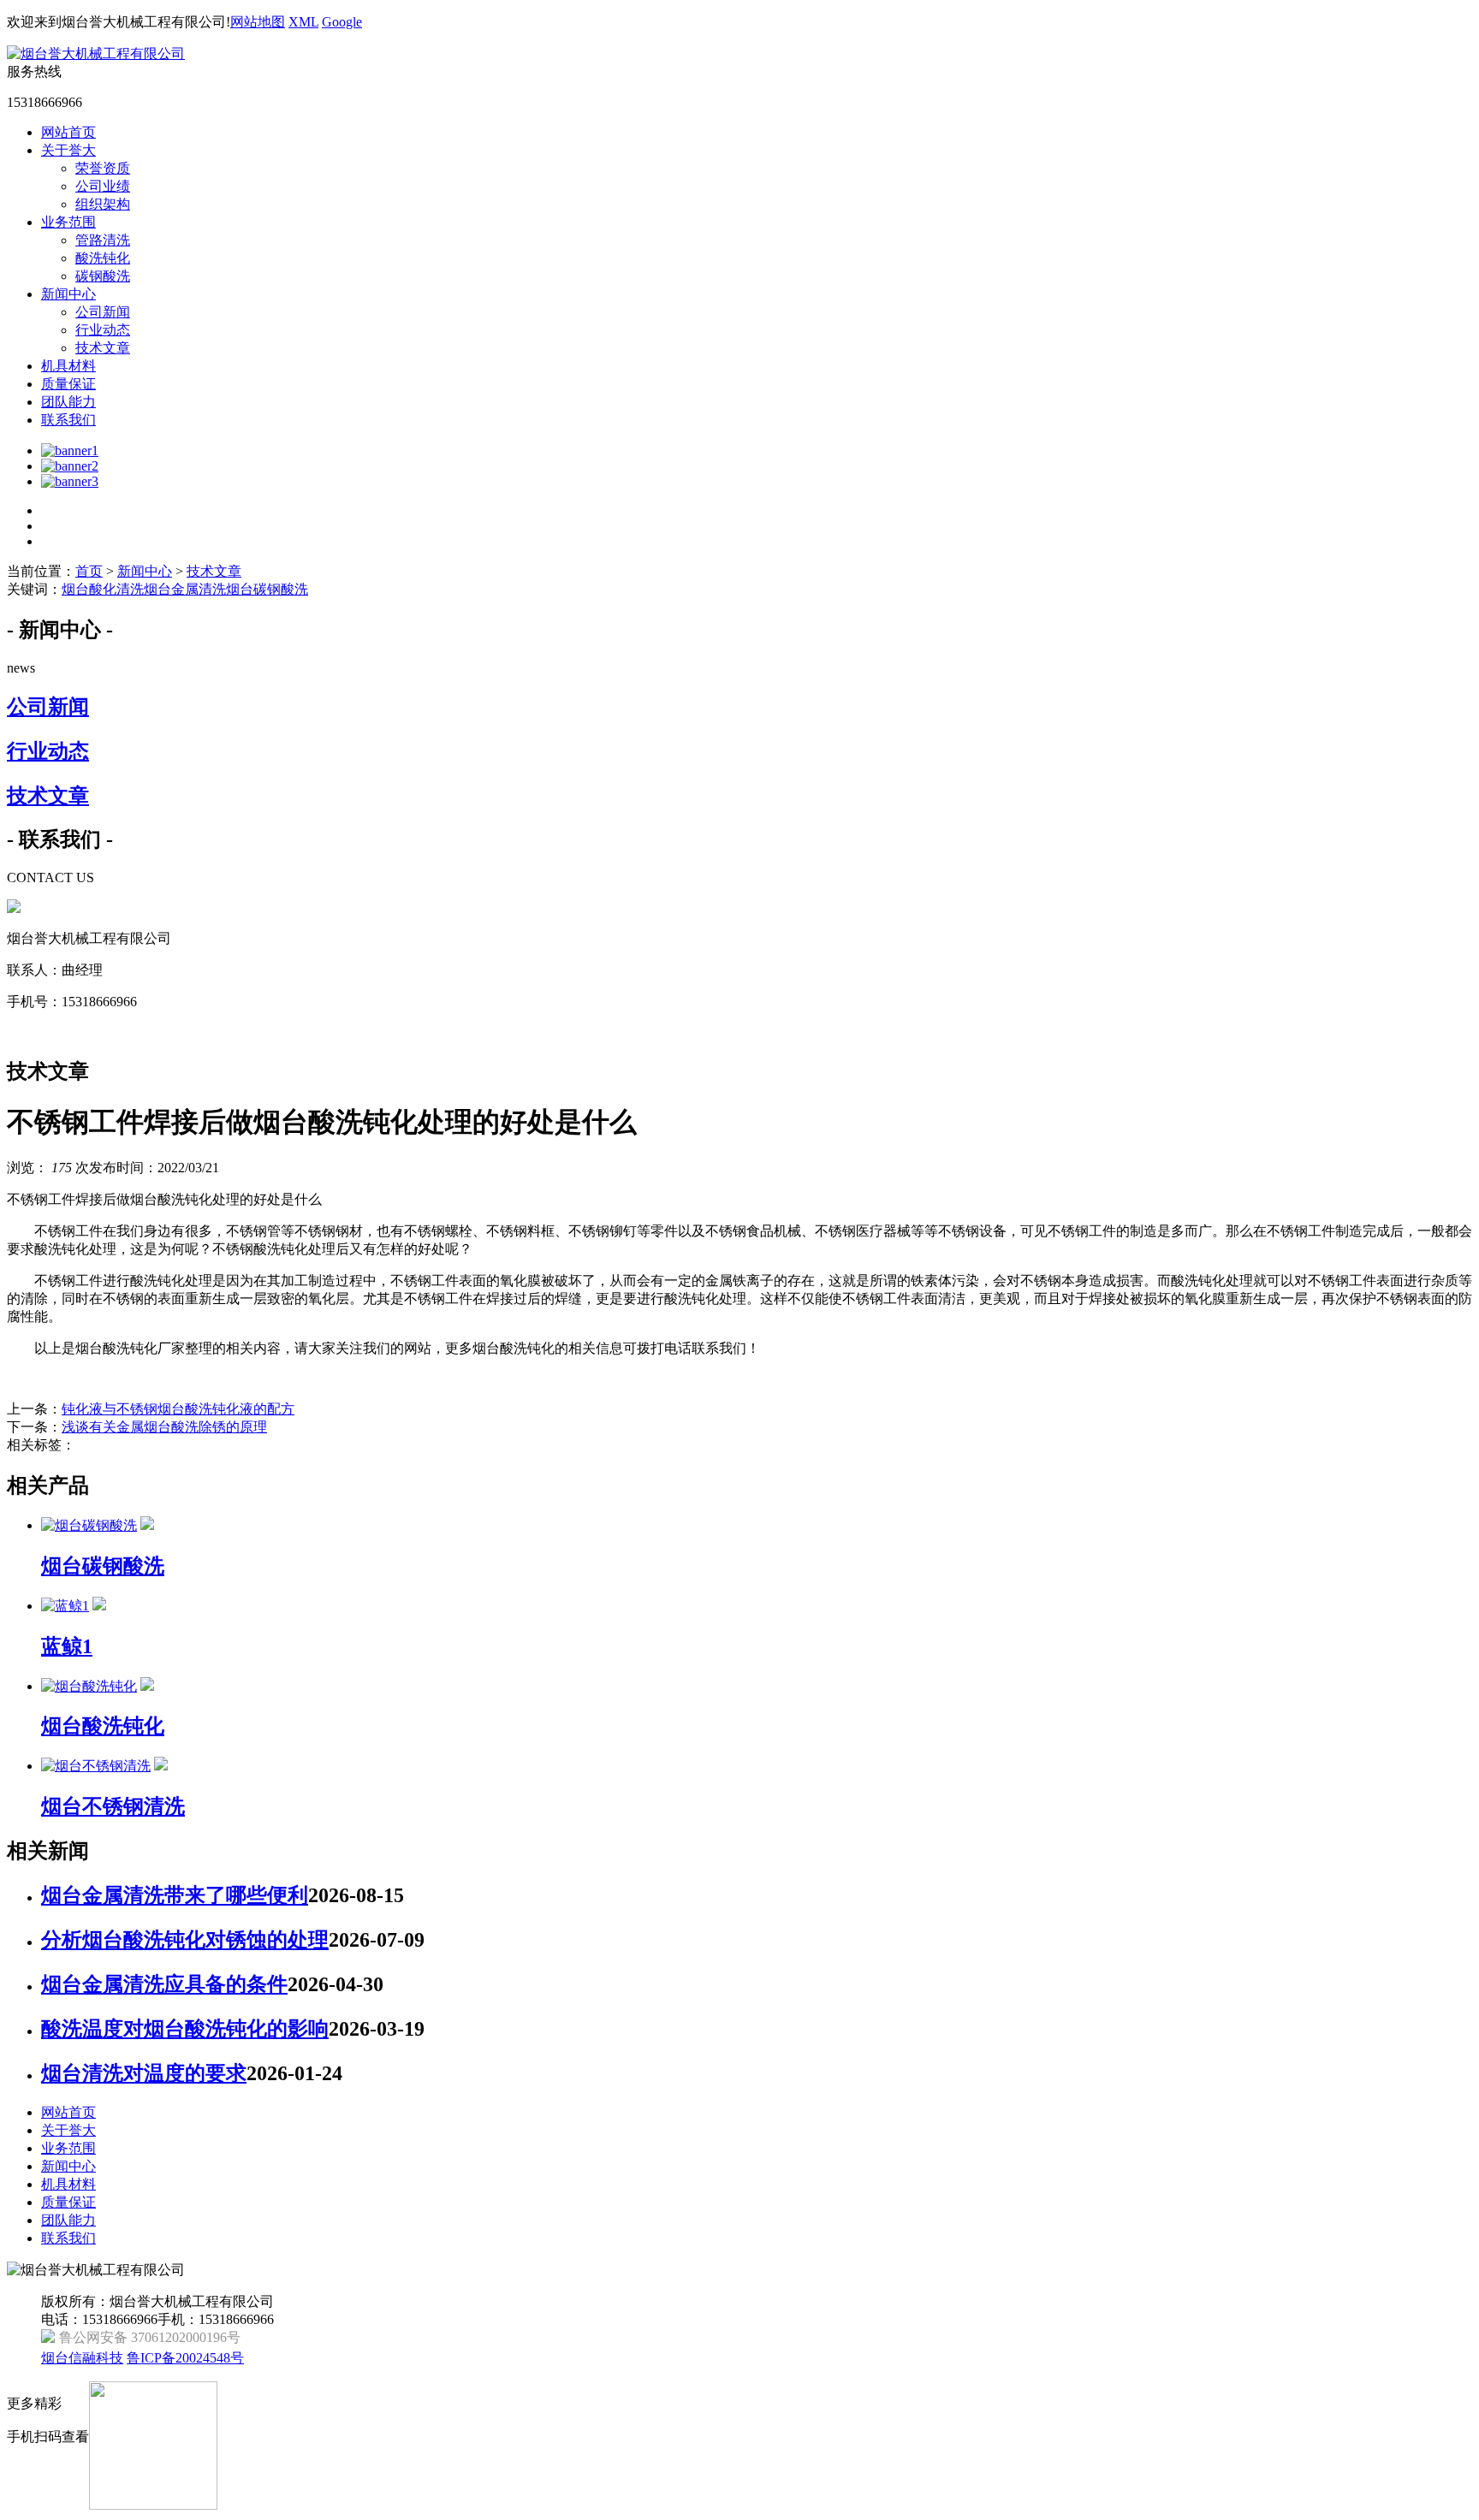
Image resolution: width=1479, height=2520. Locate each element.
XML (303, 22)
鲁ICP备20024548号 (185, 2358)
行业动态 (103, 330)
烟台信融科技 (82, 2358)
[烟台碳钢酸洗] (89, 1525)
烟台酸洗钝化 (103, 1726)
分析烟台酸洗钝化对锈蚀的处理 (185, 1940)
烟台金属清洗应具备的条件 (164, 1984)
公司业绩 (103, 186)
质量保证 (68, 384)
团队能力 (68, 402)
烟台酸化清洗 (103, 589)
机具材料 (68, 366)
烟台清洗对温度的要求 (144, 2073)
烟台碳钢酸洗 (267, 589)
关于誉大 (68, 150)
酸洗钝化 (103, 258)
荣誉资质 (103, 168)
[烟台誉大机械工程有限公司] (96, 53)
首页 (89, 571)
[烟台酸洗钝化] (89, 1686)
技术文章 (103, 348)
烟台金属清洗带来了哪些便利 (175, 1895)
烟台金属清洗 (185, 589)
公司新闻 (103, 312)
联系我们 (68, 420)
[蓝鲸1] (65, 1606)
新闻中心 (68, 294)
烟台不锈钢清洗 (113, 1806)
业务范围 (68, 222)
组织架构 (103, 204)
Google (342, 22)
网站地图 (258, 22)
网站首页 (68, 132)
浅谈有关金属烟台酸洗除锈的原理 (164, 1427)
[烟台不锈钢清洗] (96, 1766)
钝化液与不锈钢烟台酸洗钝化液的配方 (178, 1409)
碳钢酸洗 (103, 276)
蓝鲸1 (67, 1646)
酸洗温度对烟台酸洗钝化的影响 (185, 2029)
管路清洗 (103, 240)
